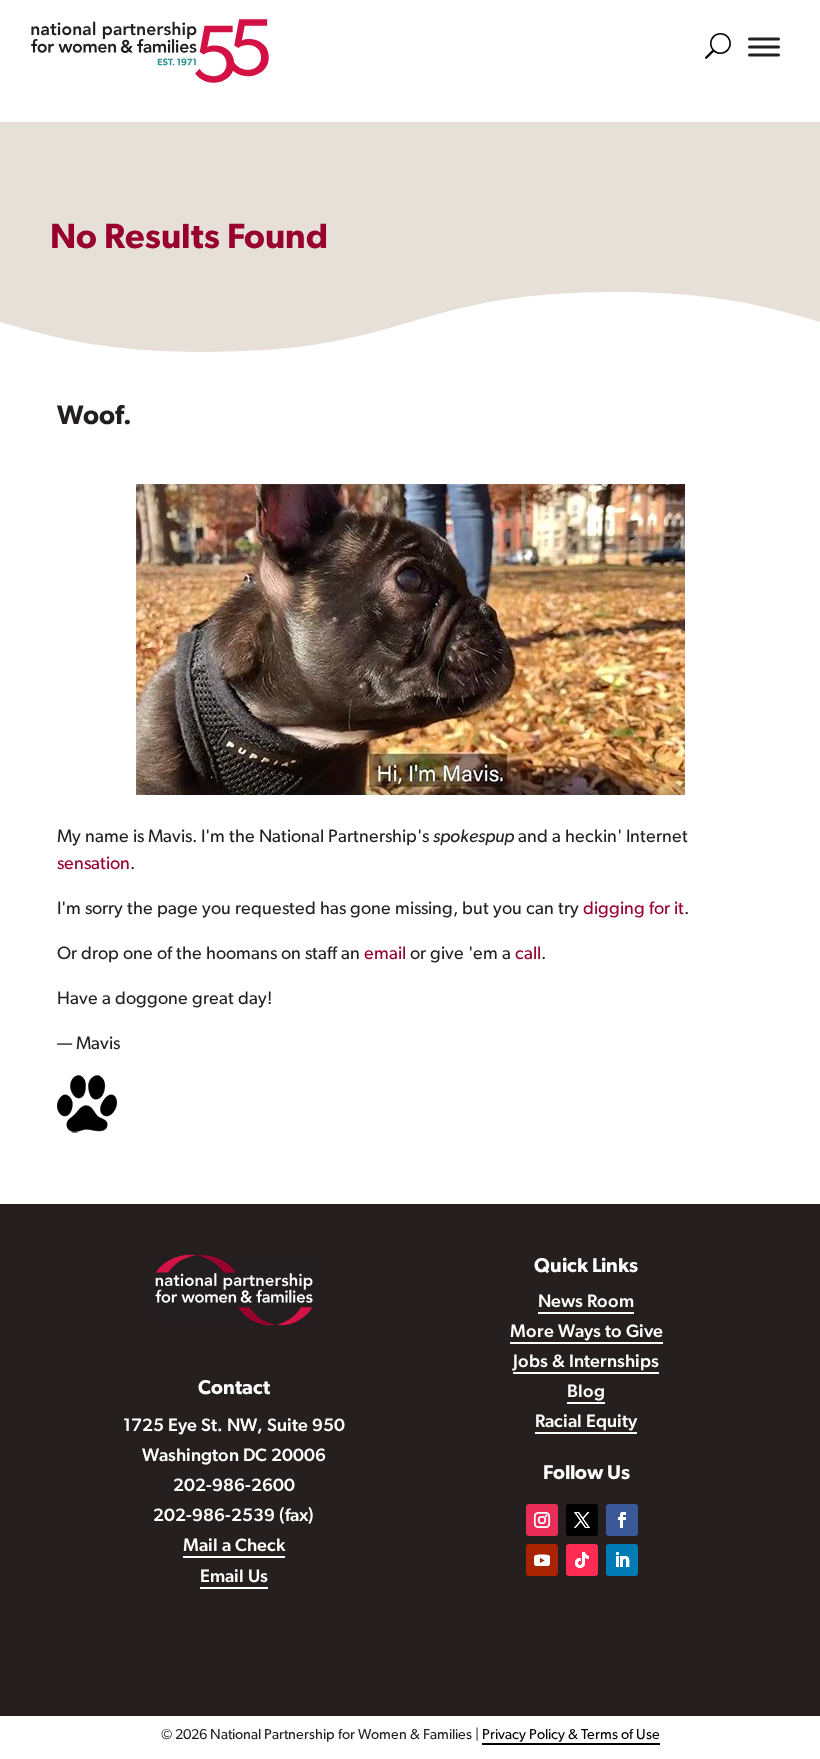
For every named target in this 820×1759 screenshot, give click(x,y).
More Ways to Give (586, 1333)
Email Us (234, 1578)
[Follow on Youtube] (542, 1560)
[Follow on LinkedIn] (622, 1560)
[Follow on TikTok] (582, 1560)
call (528, 955)
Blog (586, 1393)
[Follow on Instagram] (542, 1520)
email (385, 955)
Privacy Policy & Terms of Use (571, 1735)
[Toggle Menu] (764, 47)
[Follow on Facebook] (622, 1520)
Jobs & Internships (586, 1363)
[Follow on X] (582, 1520)
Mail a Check (234, 1547)
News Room (586, 1303)
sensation (93, 865)
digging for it (633, 910)
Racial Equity (586, 1423)
